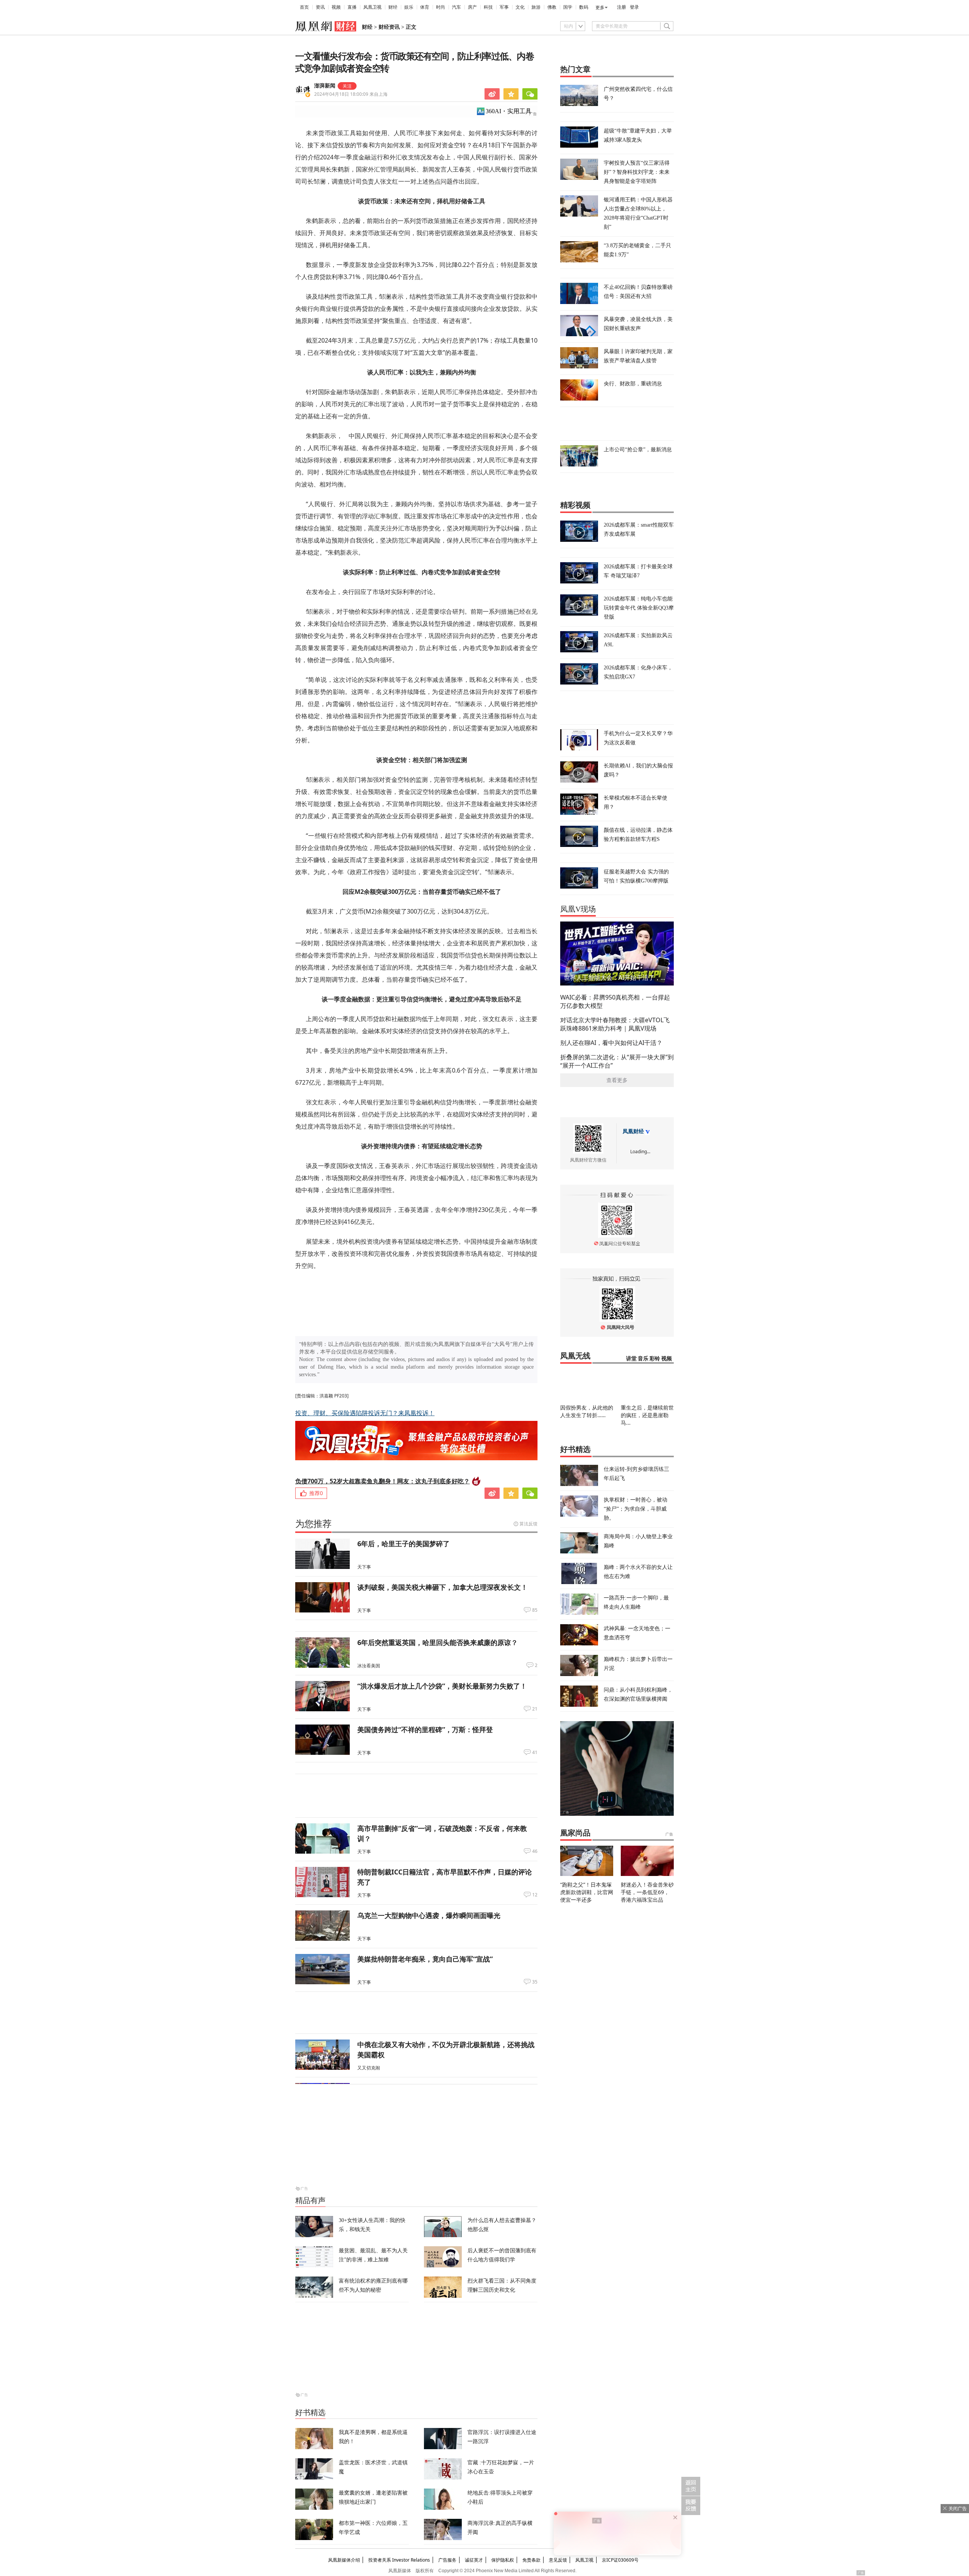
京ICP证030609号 (620, 2560)
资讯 (320, 7)
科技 (488, 7)
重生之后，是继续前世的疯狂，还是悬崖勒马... (647, 1415)
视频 (336, 7)
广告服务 (447, 2560)
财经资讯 (389, 27)
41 (535, 1753)
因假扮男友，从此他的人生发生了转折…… (587, 1411)
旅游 (536, 7)
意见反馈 (558, 2560)
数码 (584, 7)
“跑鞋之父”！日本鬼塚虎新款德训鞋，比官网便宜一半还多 (587, 1892)
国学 (568, 7)
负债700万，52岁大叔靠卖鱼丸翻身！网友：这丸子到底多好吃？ (382, 1481)
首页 (304, 7)
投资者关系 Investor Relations (399, 2560)
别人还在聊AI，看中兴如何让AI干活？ (611, 1043)
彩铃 (655, 1359)
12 (535, 1895)
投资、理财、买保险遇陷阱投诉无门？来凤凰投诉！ (365, 1413)
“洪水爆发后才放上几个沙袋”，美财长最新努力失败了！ (442, 1686)
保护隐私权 (503, 2560)
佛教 (552, 7)
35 (535, 1982)
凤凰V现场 (578, 909)
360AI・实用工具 (509, 111)
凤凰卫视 (372, 7)
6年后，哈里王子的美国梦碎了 (403, 1544)
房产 (472, 7)
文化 (520, 7)
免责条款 (531, 2560)
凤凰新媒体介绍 (344, 2560)
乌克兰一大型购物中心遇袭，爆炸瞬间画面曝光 (429, 1915)
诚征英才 (474, 2560)
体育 (425, 7)
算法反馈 (528, 1524)
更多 (600, 8)
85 (535, 1610)
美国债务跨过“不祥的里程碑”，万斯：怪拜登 (425, 1729)
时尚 (441, 7)
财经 (393, 7)
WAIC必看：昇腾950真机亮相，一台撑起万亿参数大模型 (615, 1001)
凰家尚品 (575, 1833)
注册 (622, 7)
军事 (504, 7)
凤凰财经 (633, 1131)
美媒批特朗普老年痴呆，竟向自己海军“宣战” (425, 1959)
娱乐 (409, 7)
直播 (352, 7)
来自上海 (351, 94)
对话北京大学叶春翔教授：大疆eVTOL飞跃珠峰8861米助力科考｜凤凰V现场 (615, 1024)
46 (535, 1851)
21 (535, 1709)
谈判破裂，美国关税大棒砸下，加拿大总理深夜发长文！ (442, 1587)
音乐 (643, 1359)
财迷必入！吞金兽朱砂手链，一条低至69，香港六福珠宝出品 (647, 1892)
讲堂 (631, 1359)
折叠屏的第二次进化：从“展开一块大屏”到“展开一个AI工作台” (617, 1061)
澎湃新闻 (325, 86)
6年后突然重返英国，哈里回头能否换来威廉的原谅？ (438, 1642)
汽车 (456, 7)
